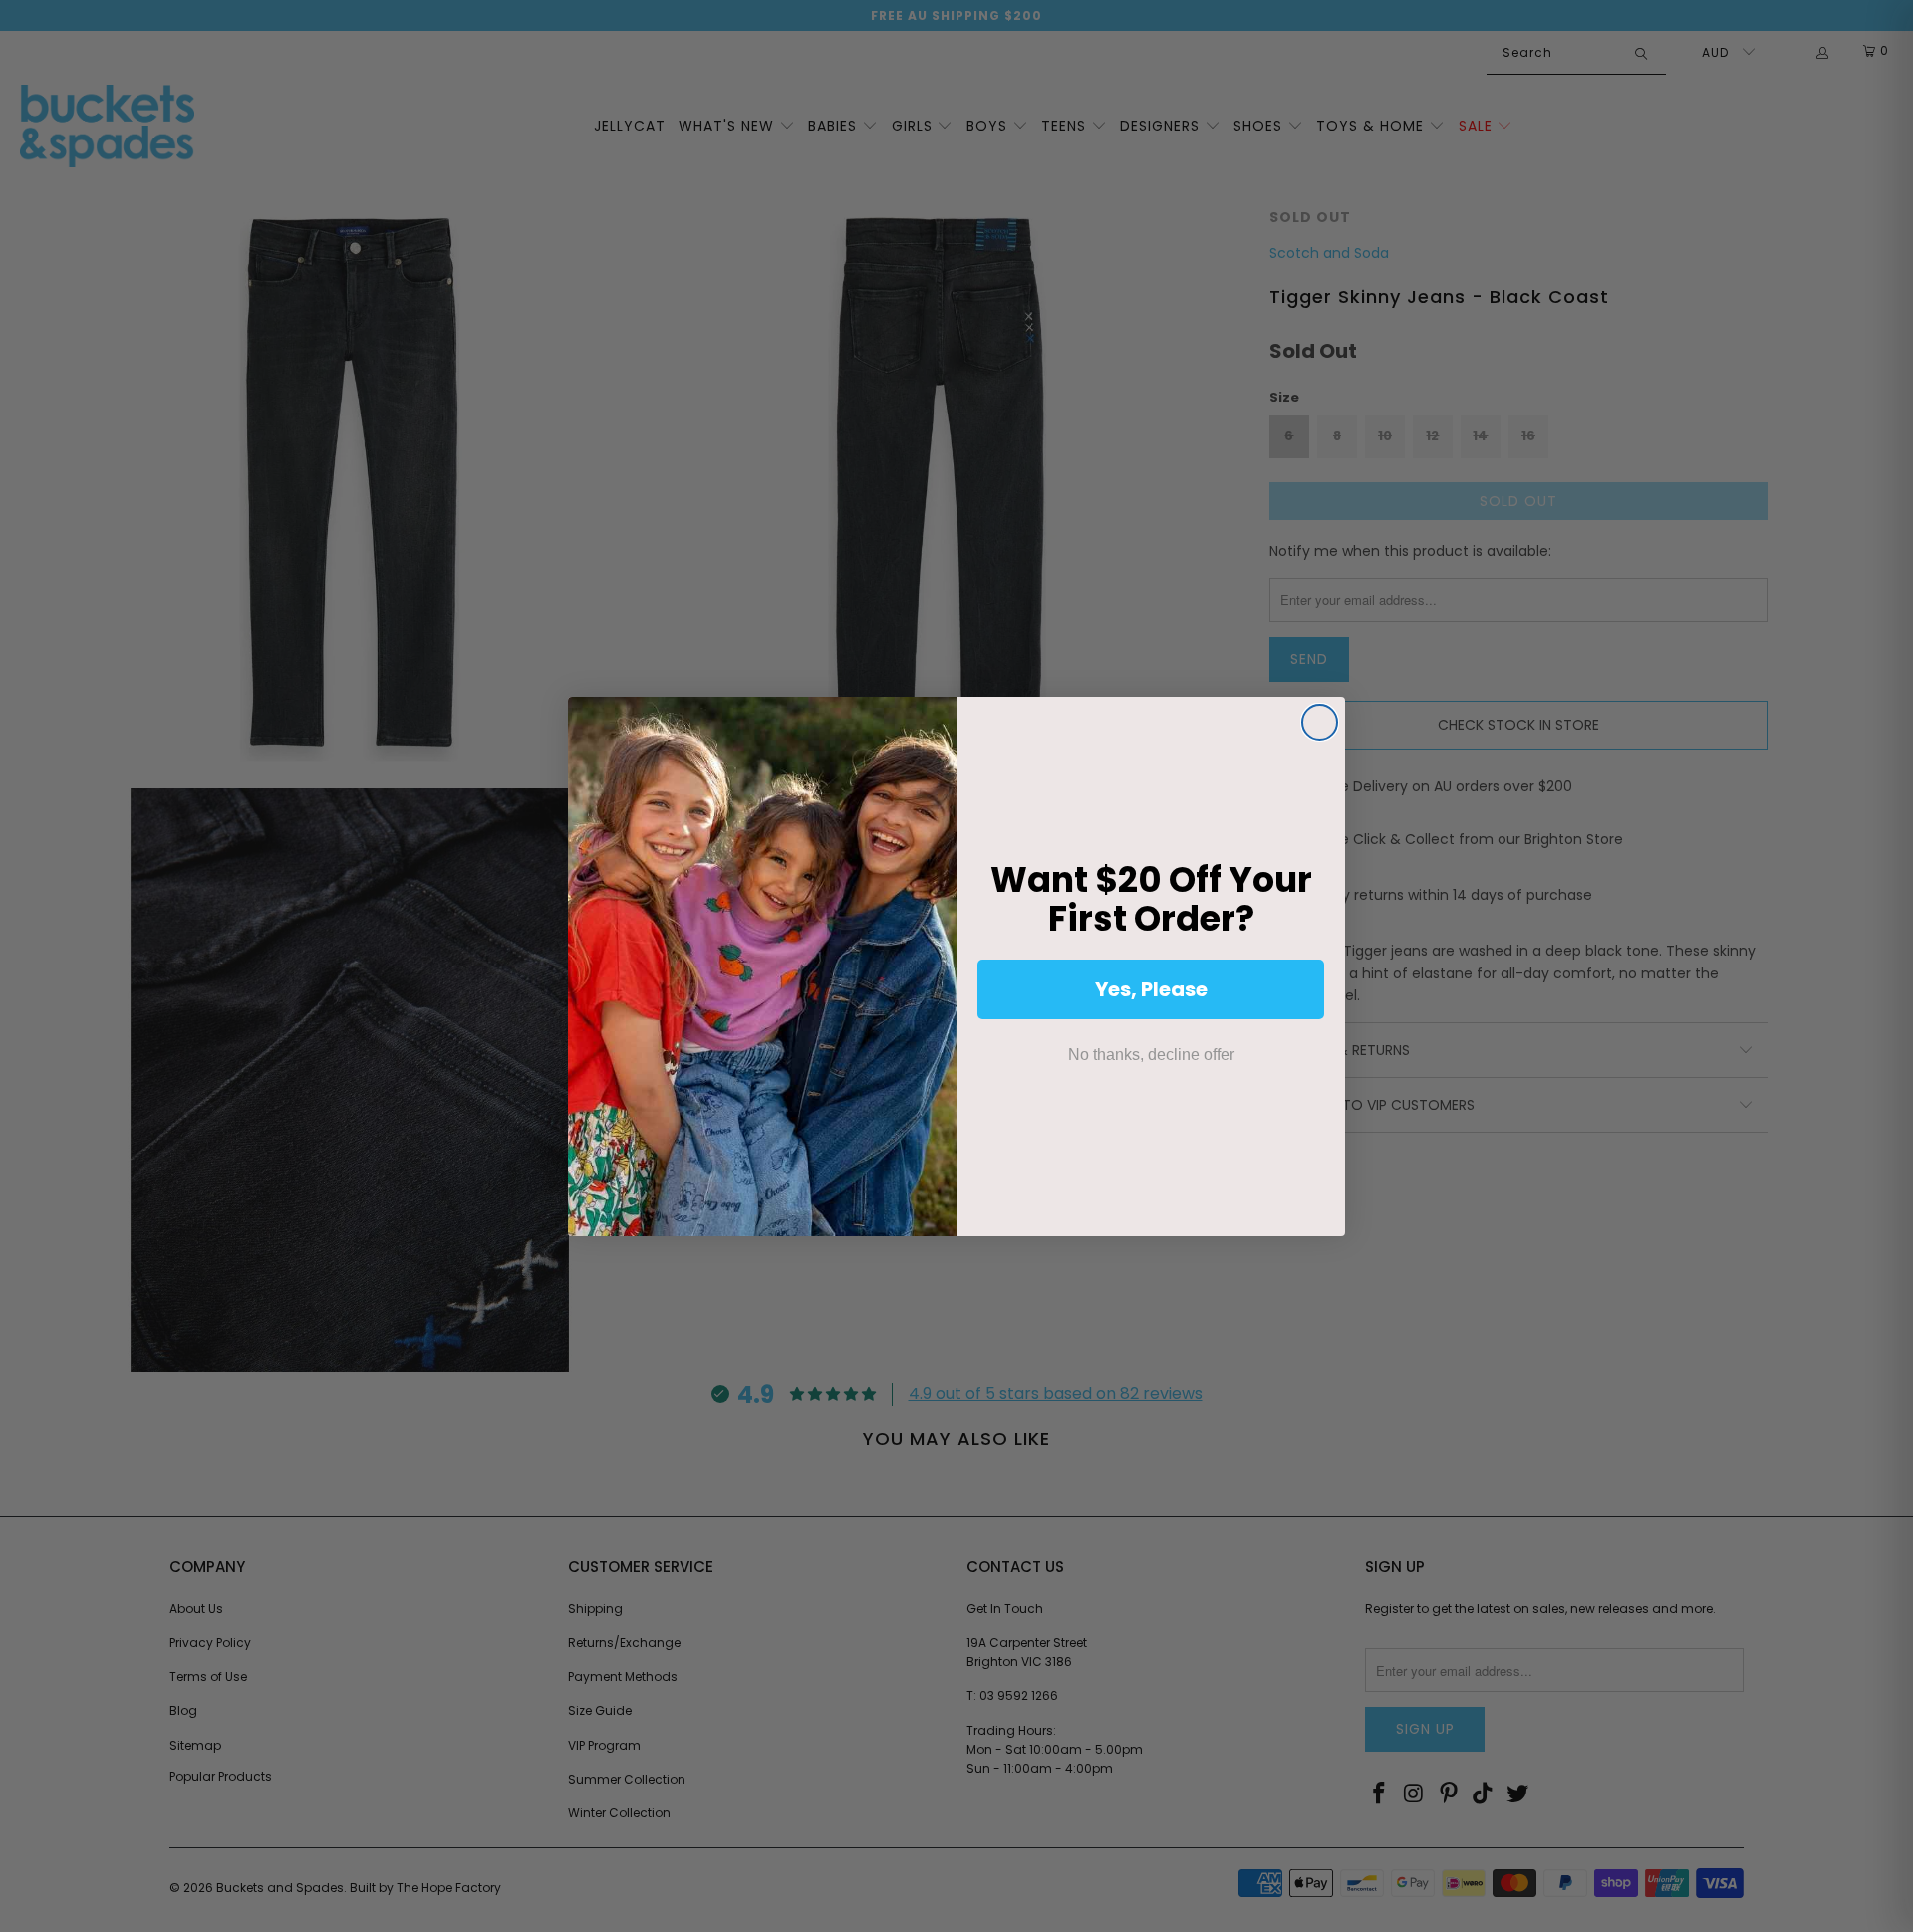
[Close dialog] (1320, 723)
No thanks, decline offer (1151, 1055)
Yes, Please (1151, 989)
